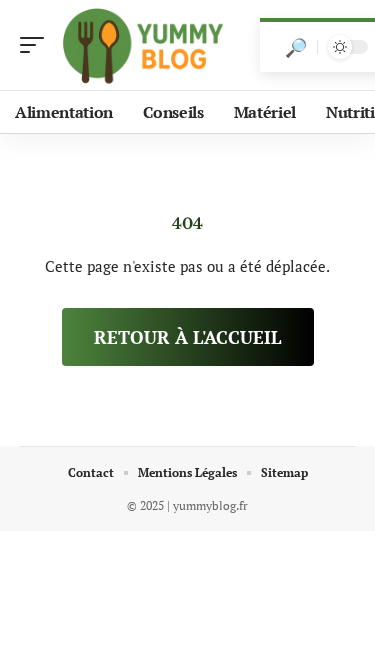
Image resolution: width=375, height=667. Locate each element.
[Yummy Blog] (144, 45)
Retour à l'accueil (188, 337)
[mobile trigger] (37, 45)
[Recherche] (296, 47)
